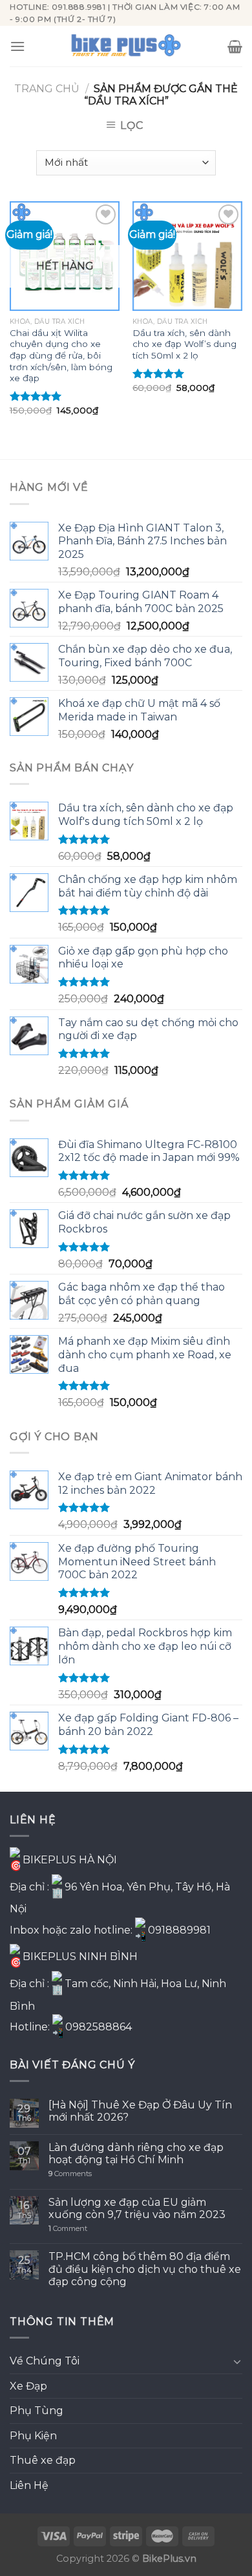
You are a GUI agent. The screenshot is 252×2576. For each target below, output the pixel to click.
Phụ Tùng (37, 2411)
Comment (68, 2229)
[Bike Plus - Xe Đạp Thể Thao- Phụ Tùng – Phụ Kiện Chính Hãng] (126, 46)
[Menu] (17, 46)
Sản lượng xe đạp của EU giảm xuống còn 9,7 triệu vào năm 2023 (137, 2208)
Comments (70, 2174)
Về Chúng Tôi (45, 2361)
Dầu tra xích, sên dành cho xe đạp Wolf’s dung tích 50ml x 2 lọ (184, 344)
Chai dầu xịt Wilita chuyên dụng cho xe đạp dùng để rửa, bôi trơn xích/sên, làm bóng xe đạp (61, 356)
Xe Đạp (28, 2386)
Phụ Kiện (33, 2436)
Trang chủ (47, 89)
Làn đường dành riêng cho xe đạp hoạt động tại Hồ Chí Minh (136, 2154)
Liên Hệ (29, 2485)
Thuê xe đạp (43, 2460)
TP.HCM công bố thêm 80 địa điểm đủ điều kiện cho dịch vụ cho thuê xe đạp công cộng (145, 2269)
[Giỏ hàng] (235, 46)
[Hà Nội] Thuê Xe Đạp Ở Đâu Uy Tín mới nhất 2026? (140, 2111)
